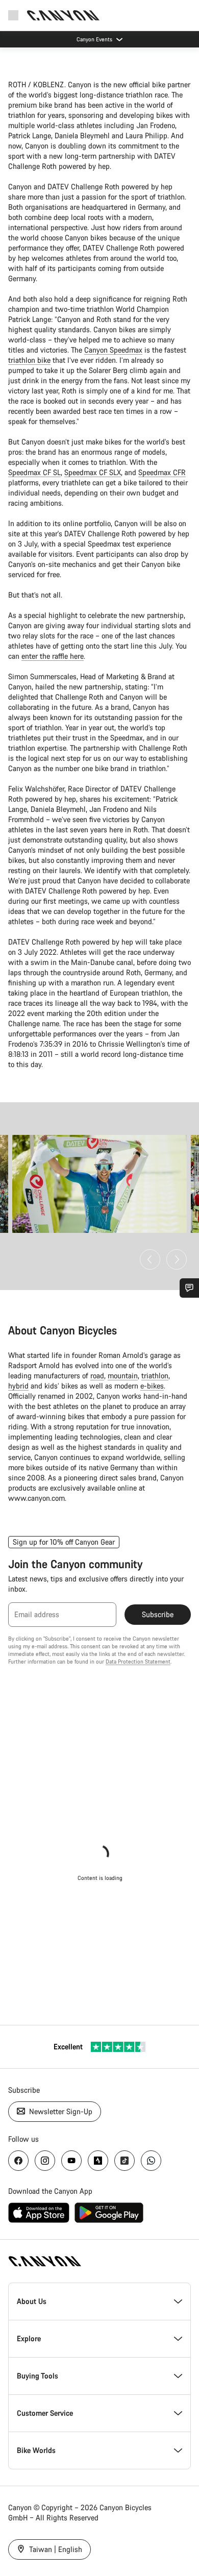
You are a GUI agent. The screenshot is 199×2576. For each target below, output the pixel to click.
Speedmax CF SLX (93, 472)
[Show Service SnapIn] (189, 1288)
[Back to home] (63, 15)
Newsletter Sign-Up (60, 2111)
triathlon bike (29, 360)
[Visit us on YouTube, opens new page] (71, 2161)
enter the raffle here (53, 656)
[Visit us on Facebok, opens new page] (18, 2161)
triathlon (155, 1376)
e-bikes (152, 1386)
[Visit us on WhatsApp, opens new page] (151, 2161)
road (97, 1376)
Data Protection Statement (138, 1662)
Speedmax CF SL (34, 472)
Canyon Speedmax (113, 350)
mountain (123, 1376)
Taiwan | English (55, 2549)
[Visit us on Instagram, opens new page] (45, 2161)
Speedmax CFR (162, 472)
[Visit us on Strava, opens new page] (98, 2161)
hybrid (18, 1386)
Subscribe (158, 1614)
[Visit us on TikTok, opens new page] (125, 2161)
